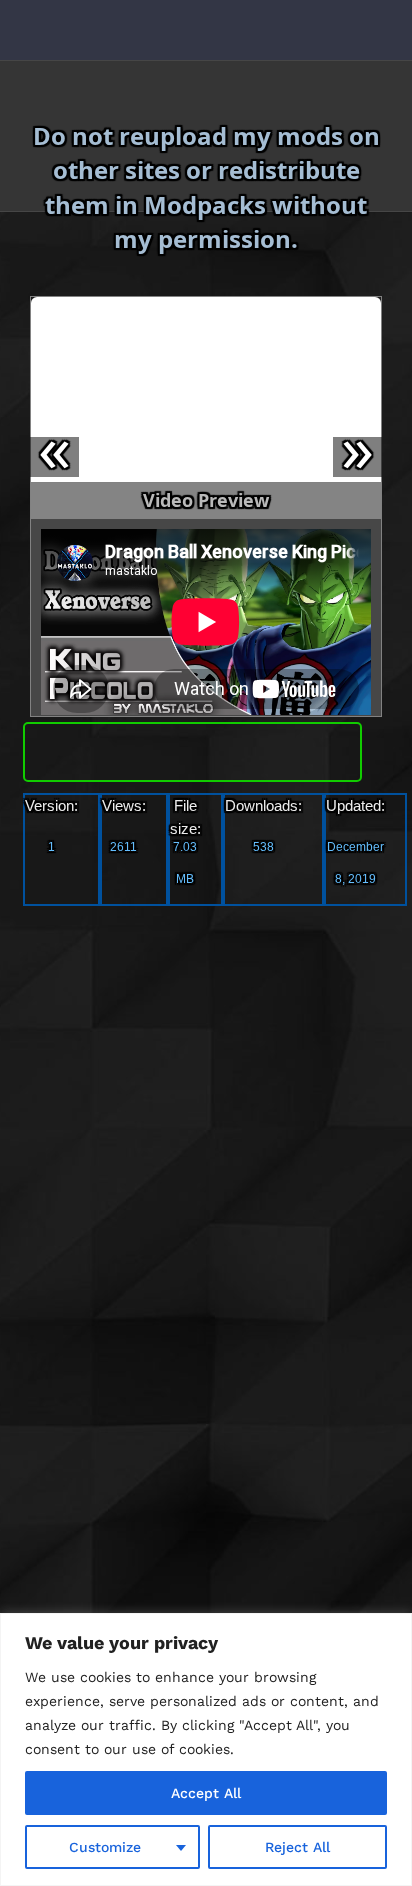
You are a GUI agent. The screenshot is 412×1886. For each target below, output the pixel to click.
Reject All (297, 1847)
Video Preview (206, 500)
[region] (206, 1749)
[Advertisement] (206, 1126)
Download (192, 747)
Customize (105, 1847)
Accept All (206, 1793)
